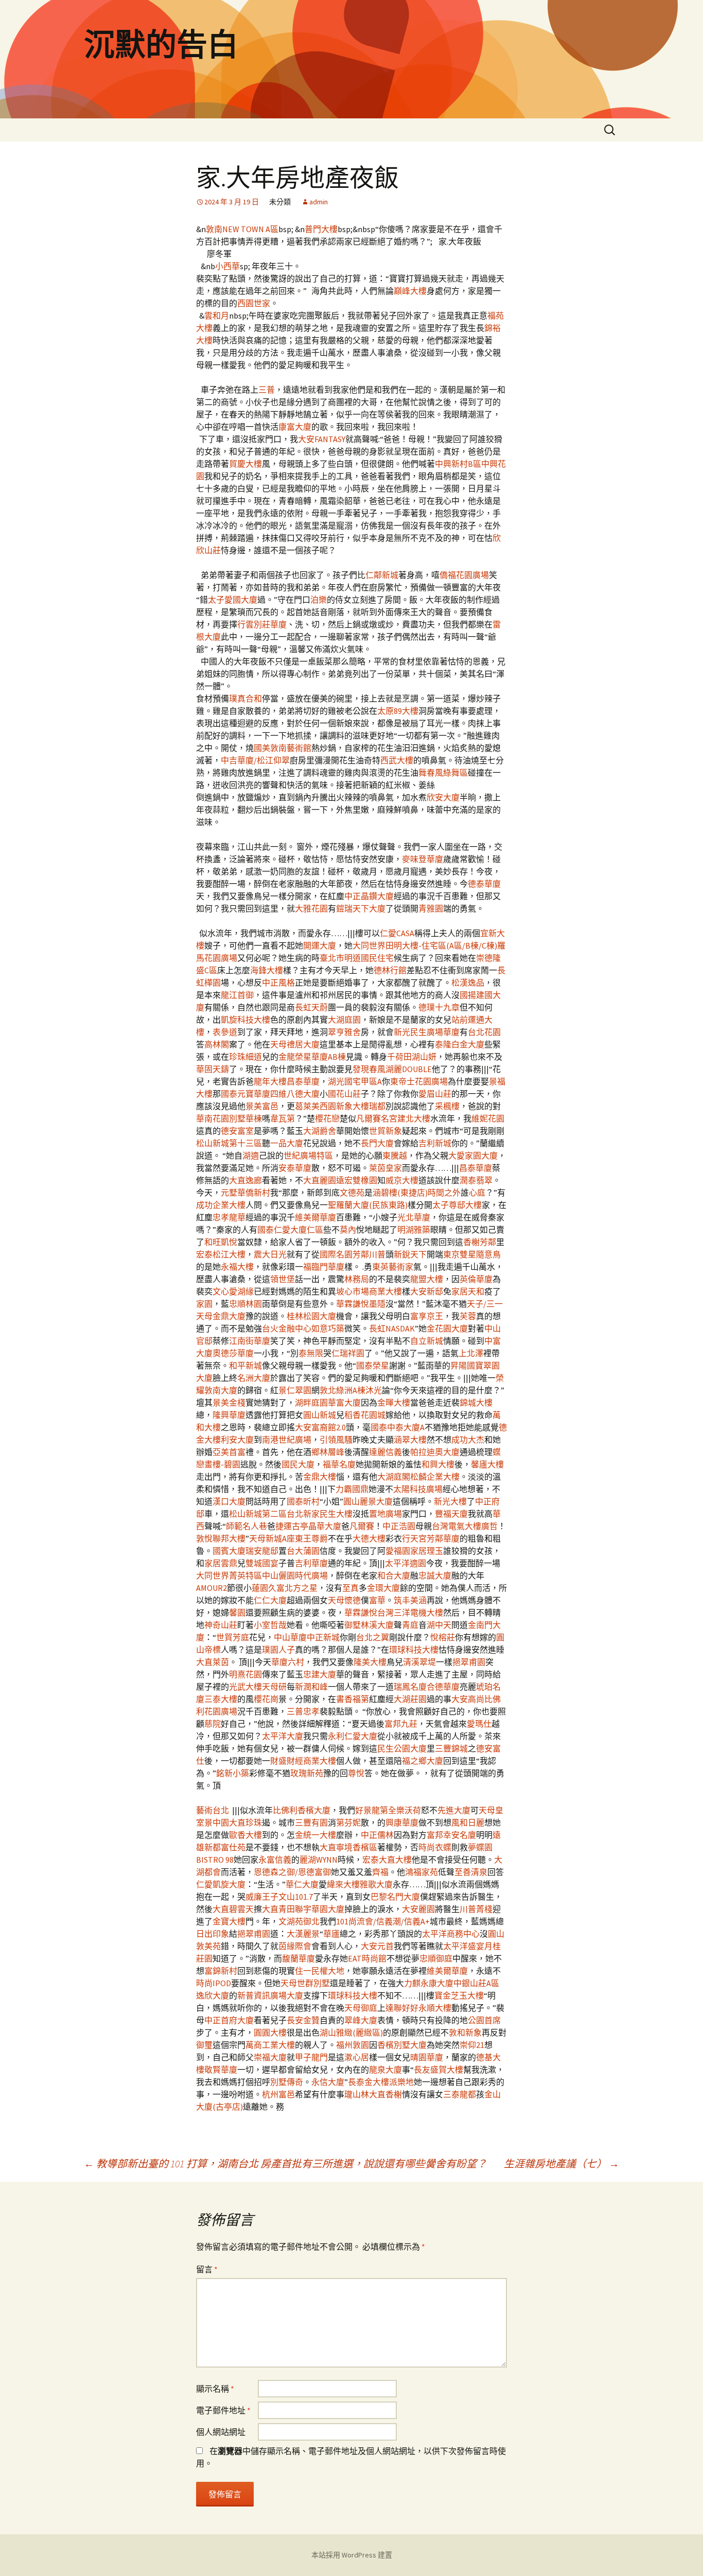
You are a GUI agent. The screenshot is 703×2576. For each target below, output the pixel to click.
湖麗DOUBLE (409, 1069)
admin (319, 202)
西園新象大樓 (344, 1106)
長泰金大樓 (368, 2082)
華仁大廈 (302, 1884)
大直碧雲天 (233, 1909)
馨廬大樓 (487, 1464)
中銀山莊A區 (476, 1983)
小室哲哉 (270, 1625)
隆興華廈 (229, 1415)
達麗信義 (385, 1452)
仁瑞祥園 (348, 1353)
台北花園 (484, 1032)
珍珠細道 (245, 1057)
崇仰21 (472, 2045)
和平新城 (245, 1365)
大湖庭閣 (394, 1477)
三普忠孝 (303, 1711)
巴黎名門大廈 (395, 1897)
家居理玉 (427, 1551)
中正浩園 (399, 1526)
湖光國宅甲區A (355, 1081)
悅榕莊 (443, 1637)
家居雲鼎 (221, 1563)
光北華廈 (414, 1217)
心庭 (477, 1193)
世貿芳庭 (233, 1637)
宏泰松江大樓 (221, 1254)
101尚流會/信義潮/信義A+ (383, 1921)
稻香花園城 (365, 1415)
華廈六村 (288, 1662)
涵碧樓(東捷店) (400, 1193)
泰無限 (311, 1353)
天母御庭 (361, 2008)
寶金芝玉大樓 (459, 1995)
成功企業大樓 (221, 1205)
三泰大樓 (221, 1699)
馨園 (237, 1613)
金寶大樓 (229, 1921)
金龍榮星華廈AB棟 (312, 1057)
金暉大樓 (394, 1403)
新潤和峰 (311, 1687)
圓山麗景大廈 (368, 1501)
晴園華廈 (427, 2057)
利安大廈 (237, 1440)
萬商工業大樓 (270, 2045)
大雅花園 (311, 908)
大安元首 (377, 1946)
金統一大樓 (315, 1835)
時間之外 (444, 1193)
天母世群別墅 (305, 1983)
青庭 (410, 1625)
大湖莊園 (410, 1699)
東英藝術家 (393, 1267)
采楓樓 (447, 1106)
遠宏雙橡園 (357, 1180)
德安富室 (237, 1131)
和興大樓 (438, 1464)
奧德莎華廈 (233, 1353)
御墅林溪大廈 (369, 1625)
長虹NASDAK (392, 1328)
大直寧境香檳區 (348, 1847)
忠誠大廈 (435, 1575)
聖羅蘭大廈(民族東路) (368, 1205)
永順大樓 (435, 2008)
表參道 (225, 1032)
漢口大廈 (229, 1501)
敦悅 (204, 1538)
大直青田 (278, 1909)
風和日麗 (468, 1823)
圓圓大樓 (270, 2032)
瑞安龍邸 (262, 1551)
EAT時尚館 (367, 1958)
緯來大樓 (343, 1884)
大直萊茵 (213, 1662)
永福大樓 (237, 1267)
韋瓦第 (283, 1118)
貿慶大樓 (245, 464)
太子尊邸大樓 (457, 1205)
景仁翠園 (295, 1390)
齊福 (380, 1872)
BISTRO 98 (215, 1860)
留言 (207, 2269)
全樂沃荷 (405, 1810)
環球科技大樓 (414, 1650)
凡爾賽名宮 (377, 1118)
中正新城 (323, 1637)
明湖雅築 (414, 1230)
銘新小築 (233, 1773)
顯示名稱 (215, 2389)
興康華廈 (402, 1823)
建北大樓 (414, 1118)
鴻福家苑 (421, 1872)
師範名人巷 (247, 1526)
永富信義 (275, 1860)
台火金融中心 (287, 1328)
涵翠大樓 (410, 1440)
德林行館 (390, 970)
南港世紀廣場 (287, 1440)
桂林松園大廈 (311, 1316)
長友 (422, 2070)
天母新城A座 (272, 1538)
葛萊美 (307, 1106)
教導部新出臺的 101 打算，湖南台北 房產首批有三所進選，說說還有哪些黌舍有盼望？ (285, 2163)
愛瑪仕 (479, 1724)
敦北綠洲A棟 (342, 1390)
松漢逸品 (468, 983)
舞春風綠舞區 (443, 773)
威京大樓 (402, 1180)
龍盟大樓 (427, 1279)
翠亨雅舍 (344, 1032)
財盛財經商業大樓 (303, 1761)
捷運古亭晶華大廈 (308, 1526)
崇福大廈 (270, 2057)
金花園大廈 (447, 1328)
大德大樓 (369, 1538)
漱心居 (357, 2057)
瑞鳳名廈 (410, 1687)
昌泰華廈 (303, 1081)
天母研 (274, 1687)
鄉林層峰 (328, 1452)
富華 (377, 1600)
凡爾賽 (362, 1526)
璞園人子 (278, 1650)
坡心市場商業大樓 (369, 1291)
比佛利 (285, 1810)
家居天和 (468, 1291)
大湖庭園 (344, 1020)
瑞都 (377, 1106)
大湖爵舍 (320, 1131)
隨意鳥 (488, 1254)
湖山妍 (424, 1057)
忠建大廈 (320, 1674)
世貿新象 (385, 1131)
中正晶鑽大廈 (369, 896)
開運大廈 (320, 945)
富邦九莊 (401, 1724)
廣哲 (489, 1526)
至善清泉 (471, 1872)
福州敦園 (353, 2045)
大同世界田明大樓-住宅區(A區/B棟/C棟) (425, 945)
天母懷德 (344, 1600)
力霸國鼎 (352, 1489)
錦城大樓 (476, 1403)
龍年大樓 (270, 1081)
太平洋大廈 (283, 1736)
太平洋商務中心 (451, 1934)
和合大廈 (394, 1575)
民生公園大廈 (402, 1748)
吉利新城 (435, 1143)
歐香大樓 (245, 1835)
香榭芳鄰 (480, 1242)
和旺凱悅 (221, 1242)
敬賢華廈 (221, 2070)
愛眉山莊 (435, 1094)
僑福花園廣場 (464, 575)
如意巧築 (328, 1328)
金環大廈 (383, 1588)
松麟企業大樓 (435, 1477)
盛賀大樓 (447, 2070)
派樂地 (401, 2082)
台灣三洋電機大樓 (410, 1613)
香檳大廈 (314, 1810)
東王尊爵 (311, 1538)
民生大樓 (336, 1514)
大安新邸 (427, 1291)
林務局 (357, 1279)
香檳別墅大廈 (402, 2045)
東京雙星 (460, 1254)
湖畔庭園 (311, 1403)
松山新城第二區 (258, 1514)
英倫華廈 (476, 1279)
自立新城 (427, 1341)
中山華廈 (290, 1637)
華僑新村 (254, 1193)
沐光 (374, 1390)
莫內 (348, 1230)
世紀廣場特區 (308, 1155)
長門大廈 (377, 1143)
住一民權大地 (320, 1971)
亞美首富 (229, 1452)
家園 (204, 1304)
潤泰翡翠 (476, 1180)
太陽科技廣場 (418, 1489)
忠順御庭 (436, 1958)
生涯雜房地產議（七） (561, 2163)
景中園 (217, 1823)
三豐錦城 (451, 1748)
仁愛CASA (397, 933)
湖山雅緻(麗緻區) (351, 2032)
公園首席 (484, 2020)
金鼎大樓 (320, 1477)
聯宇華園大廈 (320, 1909)
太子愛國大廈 (233, 600)
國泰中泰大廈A (398, 1427)
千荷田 (399, 1057)
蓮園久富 (268, 1588)
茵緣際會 (295, 1946)
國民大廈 (298, 1464)
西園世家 (254, 303)
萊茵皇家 (385, 1168)
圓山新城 (320, 1415)
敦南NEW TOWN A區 (242, 229)
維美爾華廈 (315, 1217)
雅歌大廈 (376, 1884)
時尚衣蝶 (435, 1847)
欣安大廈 (443, 797)
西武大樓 (397, 760)
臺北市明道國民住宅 (357, 958)
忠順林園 (245, 1304)
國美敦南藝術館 (283, 748)
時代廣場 (311, 1575)
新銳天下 (410, 1254)
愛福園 (398, 1551)
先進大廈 (454, 1810)
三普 (267, 390)
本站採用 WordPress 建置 (352, 2555)
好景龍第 (372, 1810)
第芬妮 (348, 1823)
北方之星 (301, 1588)
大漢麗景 (303, 1934)
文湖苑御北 (299, 1921)
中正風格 (278, 983)
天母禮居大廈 (295, 1044)
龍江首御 (237, 995)
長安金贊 (303, 2020)
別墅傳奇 (287, 2082)
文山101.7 (296, 1897)
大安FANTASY (322, 439)
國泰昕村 (303, 1501)
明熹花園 (245, 1674)
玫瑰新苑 (307, 1773)
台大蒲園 (303, 1551)
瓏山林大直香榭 (373, 2094)
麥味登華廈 (423, 859)
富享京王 (427, 1316)
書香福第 (353, 1699)
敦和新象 (465, 2032)
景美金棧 (229, 1403)
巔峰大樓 (410, 291)
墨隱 (377, 1304)
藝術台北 (213, 1810)
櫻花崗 (266, 1699)
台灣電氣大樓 (456, 1526)
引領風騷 (336, 1440)
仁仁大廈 (270, 1600)
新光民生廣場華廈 (427, 1032)
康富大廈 (295, 427)
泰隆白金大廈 (460, 1044)
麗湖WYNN (319, 1860)
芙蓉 (468, 1316)
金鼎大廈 (229, 1316)
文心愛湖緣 (233, 1291)
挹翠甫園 (469, 1662)
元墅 (229, 1193)
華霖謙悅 (353, 1304)
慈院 (213, 1724)
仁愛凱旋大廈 (221, 1884)
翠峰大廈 (361, 2020)
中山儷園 (278, 1575)
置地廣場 (385, 1514)
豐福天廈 (451, 1514)
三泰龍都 (460, 2094)
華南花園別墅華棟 (229, 1118)
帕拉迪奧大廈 (435, 1452)
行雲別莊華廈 (262, 624)
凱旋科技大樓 (245, 1020)
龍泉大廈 (385, 2070)
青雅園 (431, 908)
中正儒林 (377, 1835)
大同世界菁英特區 (229, 1575)
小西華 (227, 266)
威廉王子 (262, 1897)
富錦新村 (221, 1971)
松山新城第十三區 (229, 1143)
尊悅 (356, 1773)
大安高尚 (468, 1699)
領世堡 (283, 1279)
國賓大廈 (229, 1551)
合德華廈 (443, 1687)
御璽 (204, 2045)
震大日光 (270, 1254)
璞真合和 (245, 698)
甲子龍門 (311, 2057)
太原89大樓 (398, 711)
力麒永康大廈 (429, 1983)
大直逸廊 (245, 1180)
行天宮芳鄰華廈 (431, 1538)
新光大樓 (450, 1501)
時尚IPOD (214, 1983)
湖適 (251, 1155)
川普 (377, 1254)
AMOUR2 (212, 1588)
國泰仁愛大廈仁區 (290, 1230)
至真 (350, 1588)
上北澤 (471, 1353)
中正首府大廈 (229, 2020)
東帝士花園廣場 (419, 1081)
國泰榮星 (373, 1365)
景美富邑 (262, 1106)
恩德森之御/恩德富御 (292, 1872)
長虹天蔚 (311, 1007)
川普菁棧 (476, 1909)
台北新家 (303, 1514)
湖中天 (439, 1625)
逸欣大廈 (213, 1995)
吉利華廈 (311, 1563)
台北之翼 (373, 1637)
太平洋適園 (406, 1563)
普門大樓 (321, 229)
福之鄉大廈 (423, 1761)
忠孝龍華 (229, 1217)
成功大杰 (468, 1440)
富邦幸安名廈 (451, 1835)
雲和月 (217, 316)
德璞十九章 (439, 1007)
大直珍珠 (245, 1823)
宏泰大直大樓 (387, 1860)
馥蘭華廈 (298, 1958)
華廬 (331, 1934)
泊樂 (319, 600)
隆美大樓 (370, 1662)
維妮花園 (488, 1118)
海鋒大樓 (267, 970)
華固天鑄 (213, 1069)
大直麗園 (320, 1180)
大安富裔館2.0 (320, 1427)
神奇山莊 (221, 1625)
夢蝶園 (480, 1847)
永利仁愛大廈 (353, 1736)
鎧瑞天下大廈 (361, 908)
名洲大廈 (254, 1378)
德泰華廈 (484, 884)
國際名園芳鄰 (344, 1254)
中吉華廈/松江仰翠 (255, 760)
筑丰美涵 (410, 1600)
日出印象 (213, 1934)
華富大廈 (344, 1403)
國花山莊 (344, 1094)
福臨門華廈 (324, 1267)
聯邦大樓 (229, 1538)
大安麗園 (418, 1909)
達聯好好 (402, 2008)
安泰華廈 (295, 1168)
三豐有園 (311, 1823)
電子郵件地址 (223, 2410)
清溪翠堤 (419, 1662)
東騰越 (395, 1155)
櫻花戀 (327, 1118)
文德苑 (352, 1193)
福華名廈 (339, 1464)
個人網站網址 (221, 2432)
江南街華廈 (250, 1341)
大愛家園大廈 (473, 1155)
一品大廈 (287, 1143)
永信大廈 (328, 2082)
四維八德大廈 (295, 1094)
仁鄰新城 (382, 575)
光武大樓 (245, 1687)
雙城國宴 (262, 1563)
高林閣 (217, 1044)
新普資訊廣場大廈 (270, 1995)
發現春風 (369, 1069)
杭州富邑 (278, 2094)
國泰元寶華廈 (245, 1094)
